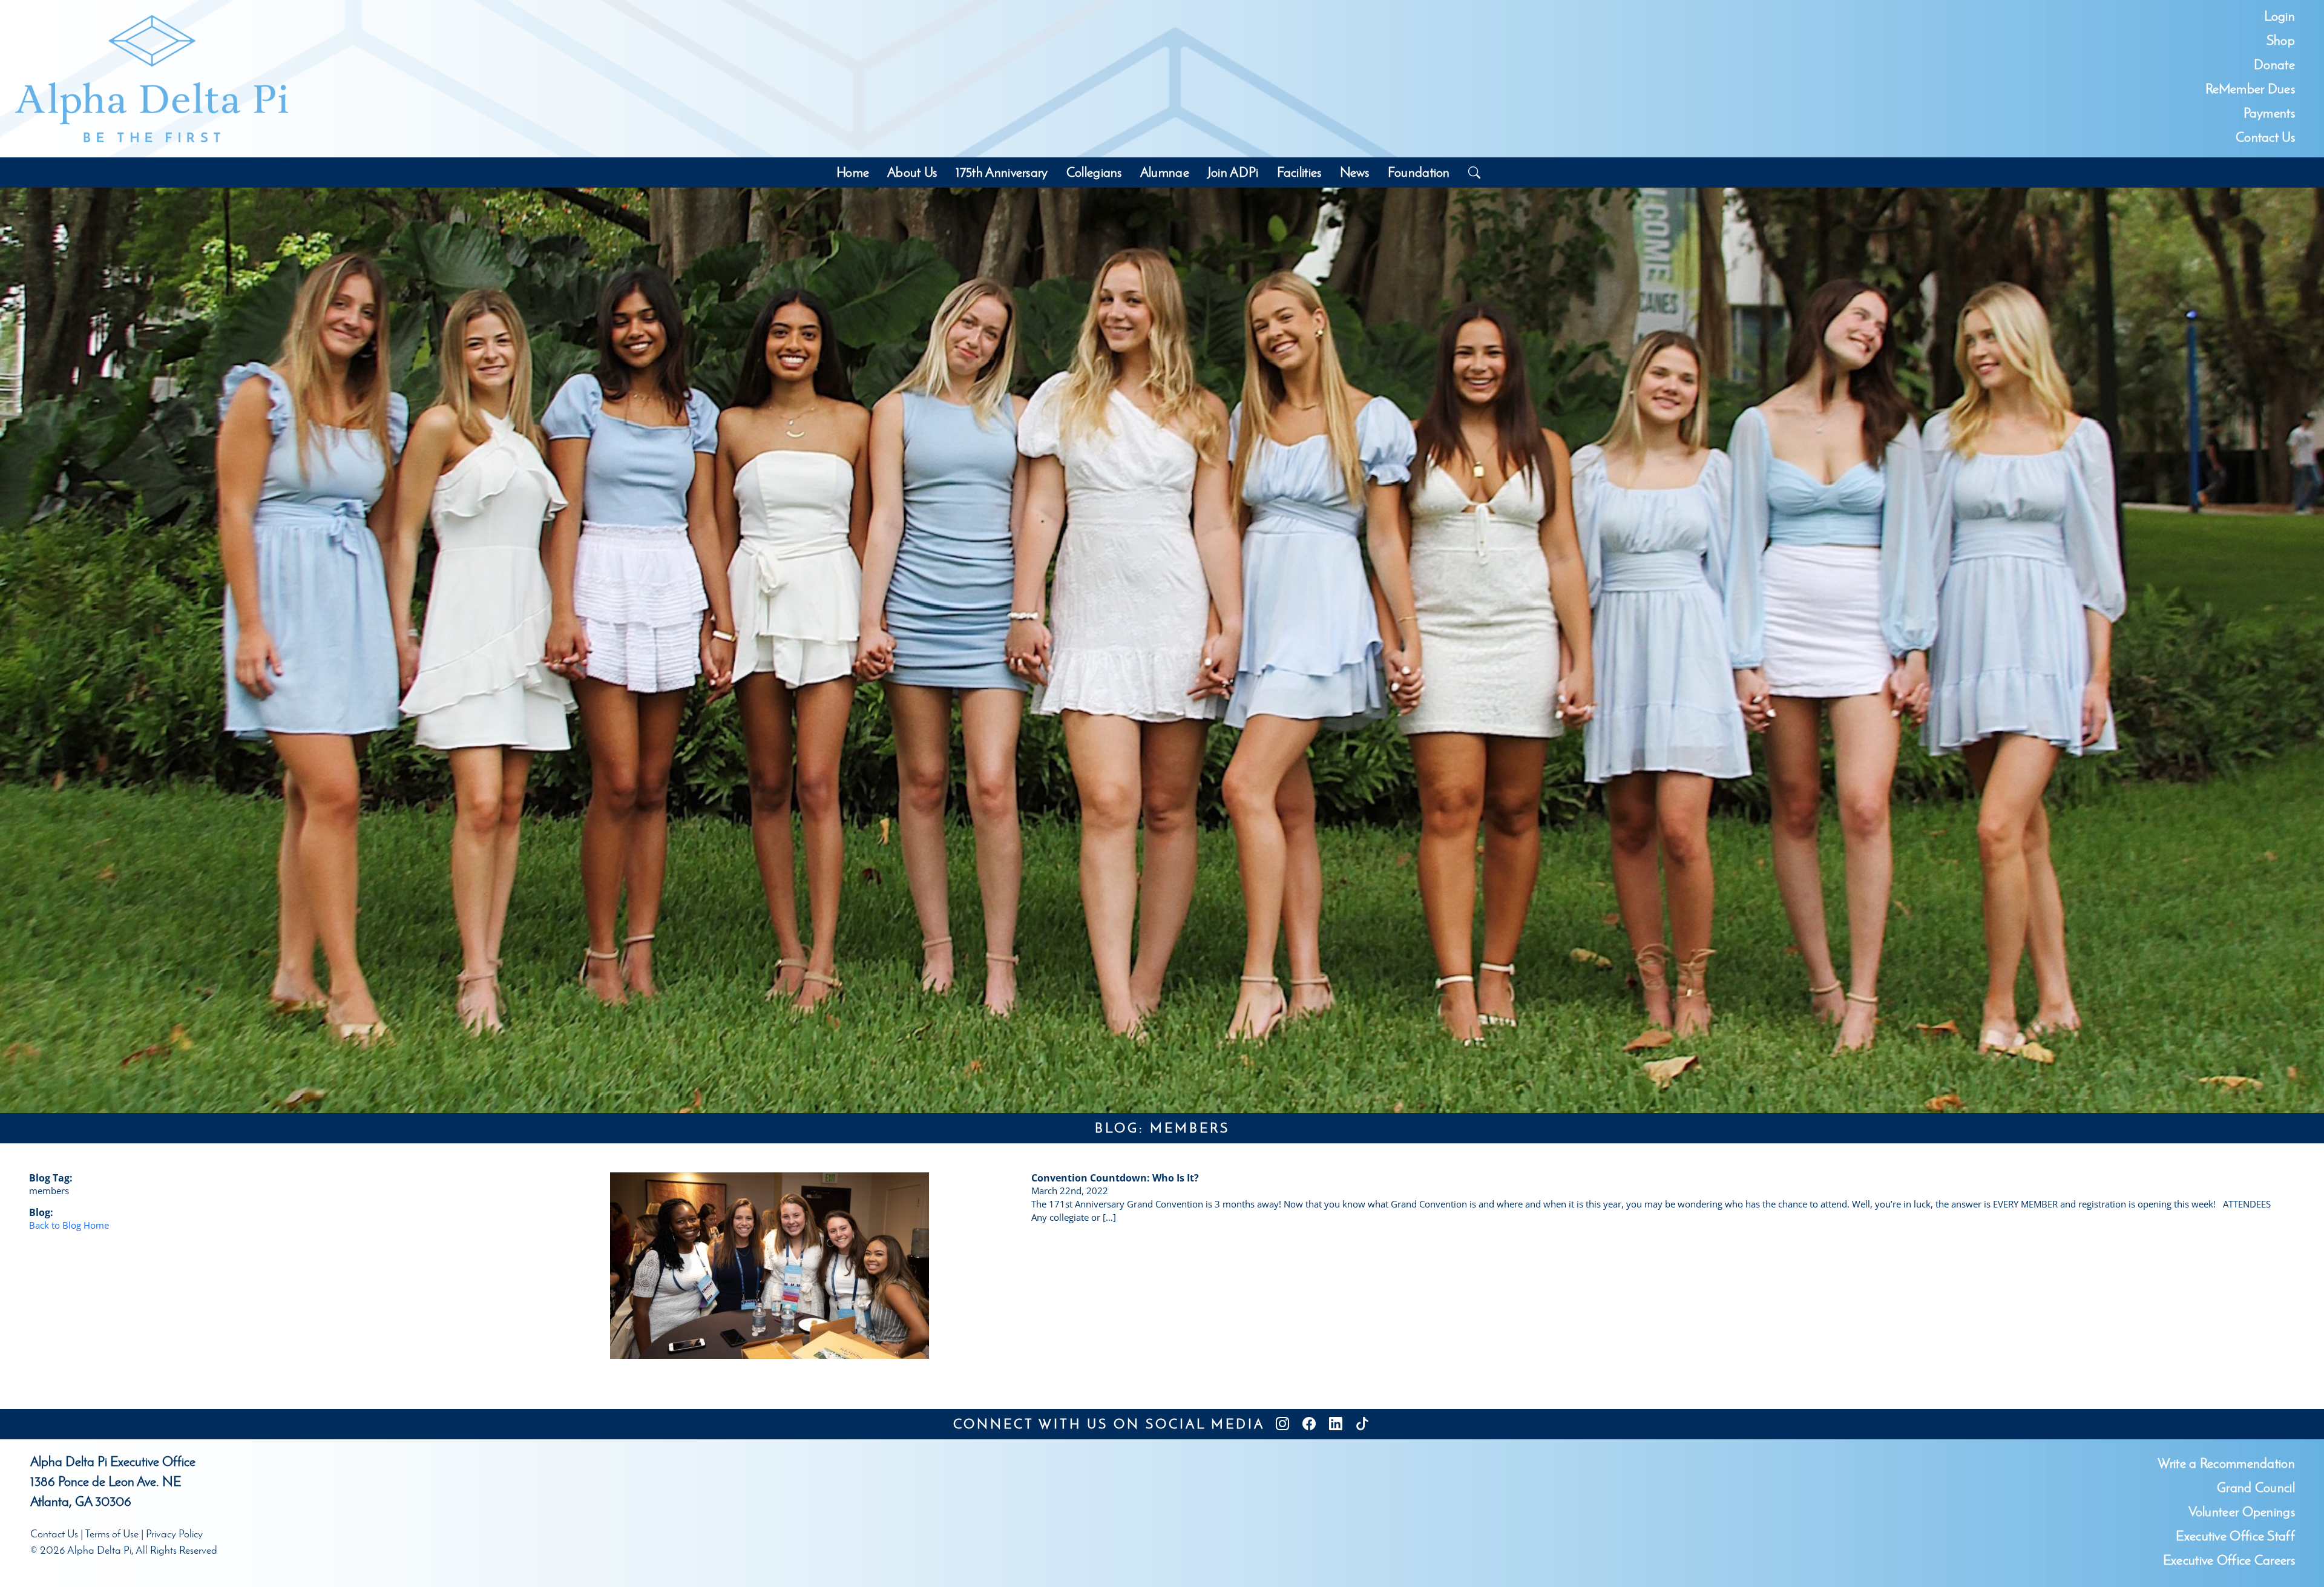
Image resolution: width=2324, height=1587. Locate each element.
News (1355, 172)
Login (2280, 16)
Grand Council (2256, 1487)
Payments (2269, 113)
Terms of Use (112, 1534)
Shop (2281, 40)
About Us (912, 172)
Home (853, 172)
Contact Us (2265, 137)
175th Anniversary (1002, 172)
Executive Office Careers (2229, 1560)
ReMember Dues (2250, 89)
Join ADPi (1233, 172)
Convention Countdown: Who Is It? (1115, 1178)
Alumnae (1165, 172)
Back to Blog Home (69, 1225)
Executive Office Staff (2235, 1536)
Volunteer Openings (2242, 1512)
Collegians (1094, 172)
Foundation (1419, 172)
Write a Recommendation (2226, 1463)
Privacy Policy (174, 1534)
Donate (2274, 64)
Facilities (1299, 172)
